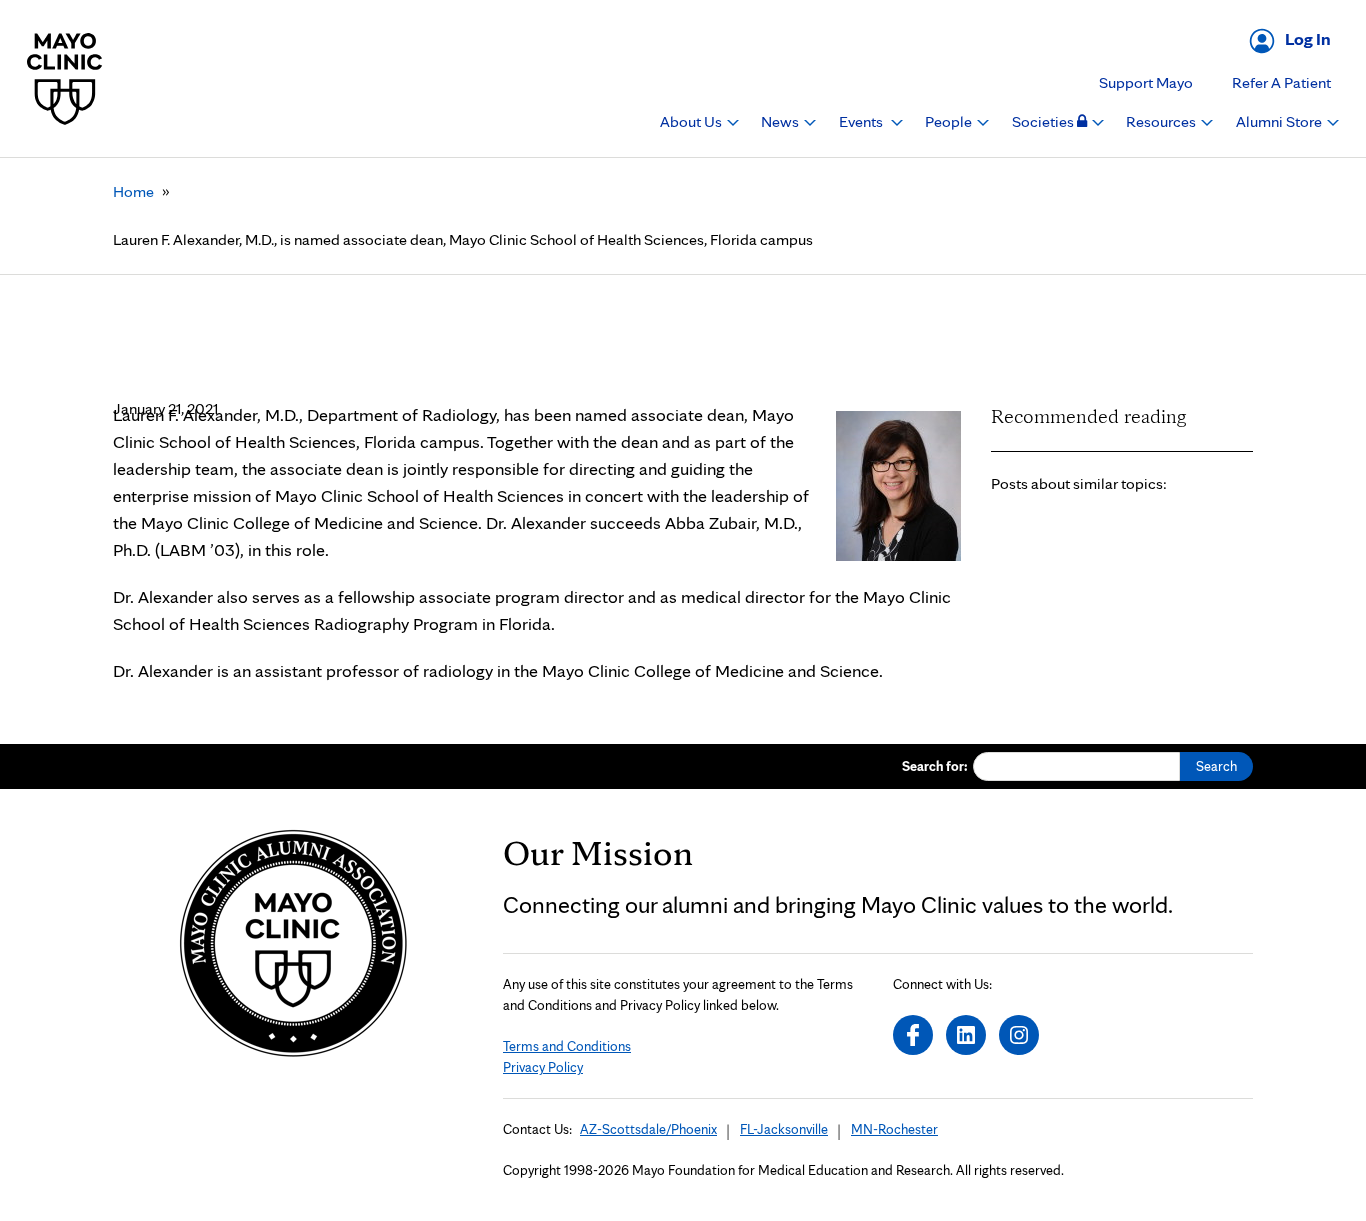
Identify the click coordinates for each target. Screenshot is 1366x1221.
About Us (692, 121)
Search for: (935, 766)
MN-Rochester (894, 1129)
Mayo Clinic (65, 78)
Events (862, 121)
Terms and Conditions (567, 1046)
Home (133, 191)
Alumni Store (1280, 121)
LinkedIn (966, 1035)
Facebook (913, 1035)
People (950, 121)
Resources (1162, 121)
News (781, 121)
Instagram (1019, 1035)
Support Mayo (1146, 82)
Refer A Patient (1281, 82)
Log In (1308, 38)
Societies (1044, 121)
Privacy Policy (543, 1067)
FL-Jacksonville (784, 1129)
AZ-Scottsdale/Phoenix (648, 1129)
